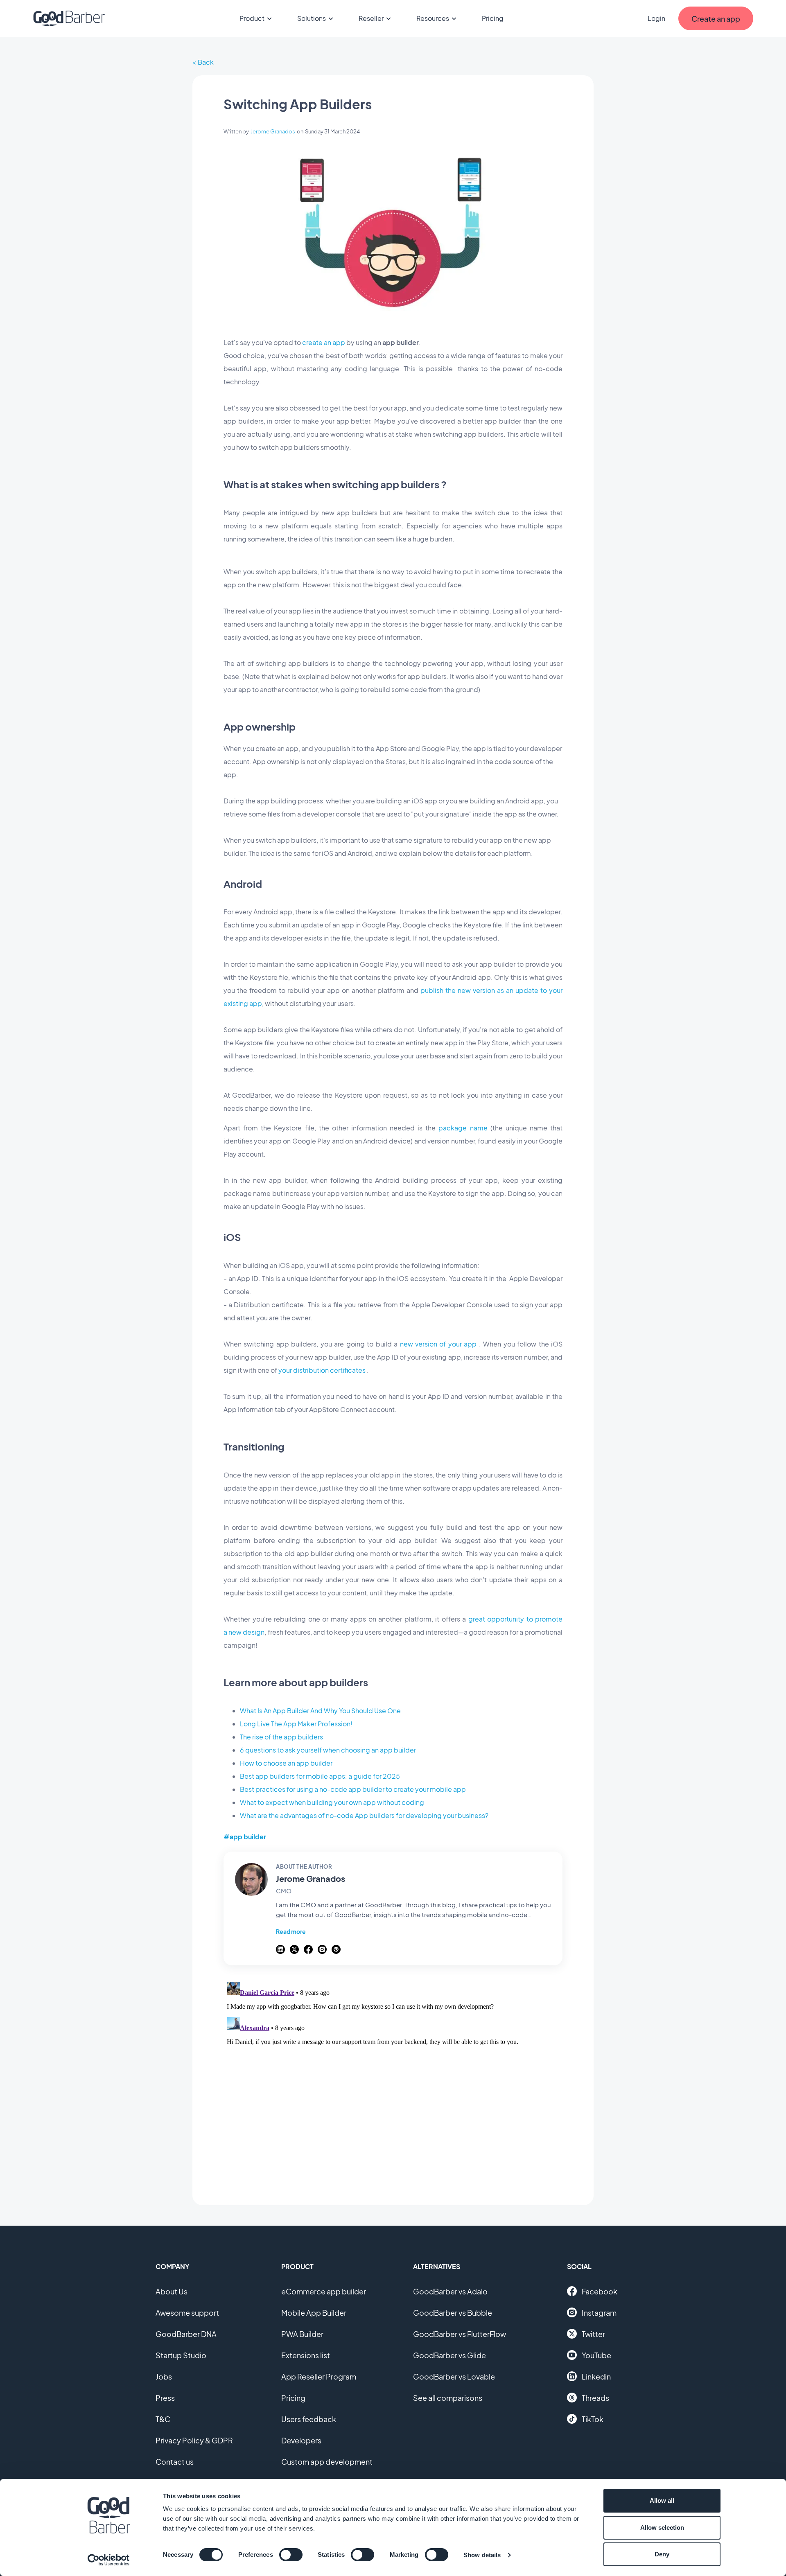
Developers (301, 2440)
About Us (172, 2291)
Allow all (662, 2500)
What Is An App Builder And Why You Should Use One (320, 1711)
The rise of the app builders (281, 1737)
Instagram (599, 2313)
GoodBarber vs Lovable (454, 2376)
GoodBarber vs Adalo (450, 2291)
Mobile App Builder (314, 2313)
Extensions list (306, 2355)
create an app (324, 342)
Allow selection (662, 2528)
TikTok (593, 2419)
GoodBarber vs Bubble (453, 2313)
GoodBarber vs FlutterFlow (460, 2334)
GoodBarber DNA (186, 2334)
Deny (662, 2554)
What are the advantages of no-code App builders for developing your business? (364, 1815)
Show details (482, 2555)
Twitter (593, 2334)
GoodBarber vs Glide (449, 2355)
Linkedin (596, 2376)
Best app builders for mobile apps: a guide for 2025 (320, 1776)
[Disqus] (393, 2081)
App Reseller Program (319, 2376)
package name (463, 1128)
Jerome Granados (273, 131)
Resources (433, 18)
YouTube (596, 2355)
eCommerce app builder (324, 2291)
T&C (163, 2419)
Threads (595, 2398)
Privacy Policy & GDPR (194, 2440)
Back (206, 62)
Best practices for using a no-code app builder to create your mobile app (353, 1789)
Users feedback (309, 2419)
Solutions (312, 18)
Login (656, 18)
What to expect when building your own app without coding (332, 1802)
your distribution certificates (322, 1370)
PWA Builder (302, 2334)
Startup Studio (181, 2355)
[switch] (291, 2555)
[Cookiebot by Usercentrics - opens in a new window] (109, 2560)
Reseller (371, 18)
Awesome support (187, 2313)
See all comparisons (448, 2398)
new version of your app (438, 1344)
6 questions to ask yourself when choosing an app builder (328, 1750)
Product (252, 18)
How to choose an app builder (286, 1763)
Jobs (164, 2376)
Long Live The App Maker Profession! (296, 1724)
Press (165, 2398)
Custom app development (327, 2462)
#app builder (245, 1837)
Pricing (493, 18)
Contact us (175, 2462)
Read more (291, 1931)
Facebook (600, 2291)
